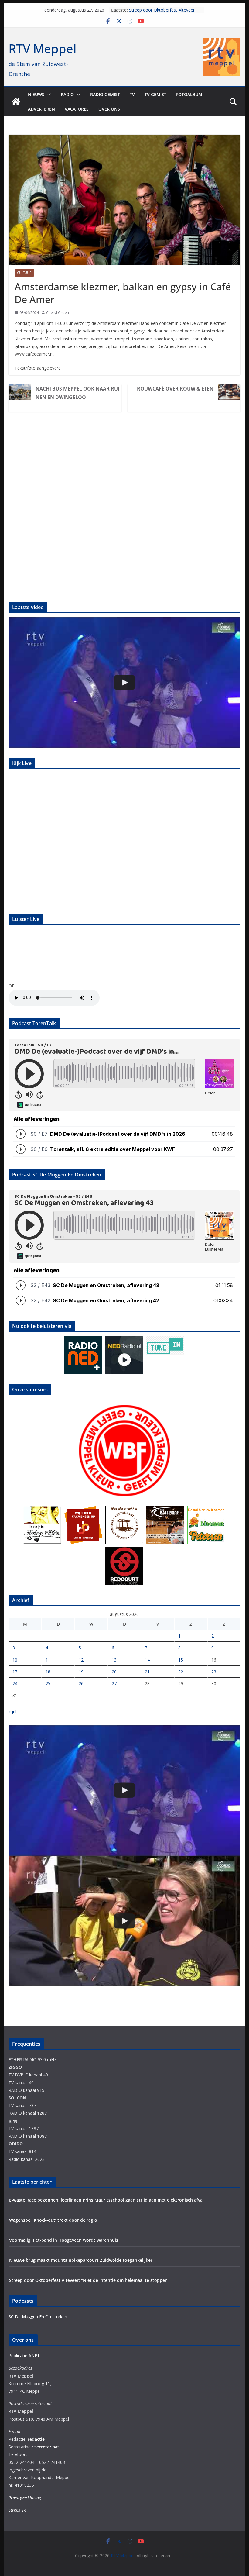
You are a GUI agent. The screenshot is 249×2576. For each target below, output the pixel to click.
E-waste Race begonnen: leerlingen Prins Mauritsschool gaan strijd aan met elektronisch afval (106, 2200)
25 (48, 1684)
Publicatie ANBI (24, 2356)
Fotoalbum (189, 94)
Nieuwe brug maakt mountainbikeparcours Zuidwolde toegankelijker (81, 2260)
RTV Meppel (43, 48)
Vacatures (77, 109)
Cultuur (24, 273)
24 (15, 1684)
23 (214, 1672)
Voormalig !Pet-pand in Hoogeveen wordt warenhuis (64, 2240)
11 (48, 1660)
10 (15, 1660)
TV (132, 94)
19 (81, 1672)
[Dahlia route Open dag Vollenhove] (124, 1921)
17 (15, 1672)
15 (181, 1660)
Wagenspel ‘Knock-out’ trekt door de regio (53, 2220)
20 (114, 1672)
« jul (12, 1712)
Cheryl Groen (58, 313)
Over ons (109, 109)
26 (81, 1684)
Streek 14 (17, 2510)
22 (181, 1672)
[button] (48, 95)
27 (114, 1684)
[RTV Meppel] (16, 102)
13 (114, 1660)
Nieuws (36, 94)
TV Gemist (155, 94)
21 (147, 1672)
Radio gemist (105, 94)
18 (48, 1672)
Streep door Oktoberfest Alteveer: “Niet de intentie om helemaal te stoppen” (89, 2280)
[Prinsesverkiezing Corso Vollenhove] (124, 682)
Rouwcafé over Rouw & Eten (175, 389)
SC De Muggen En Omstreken (38, 2317)
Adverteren (41, 109)
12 (81, 1660)
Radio (67, 94)
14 (147, 1660)
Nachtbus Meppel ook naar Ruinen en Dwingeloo (77, 393)
